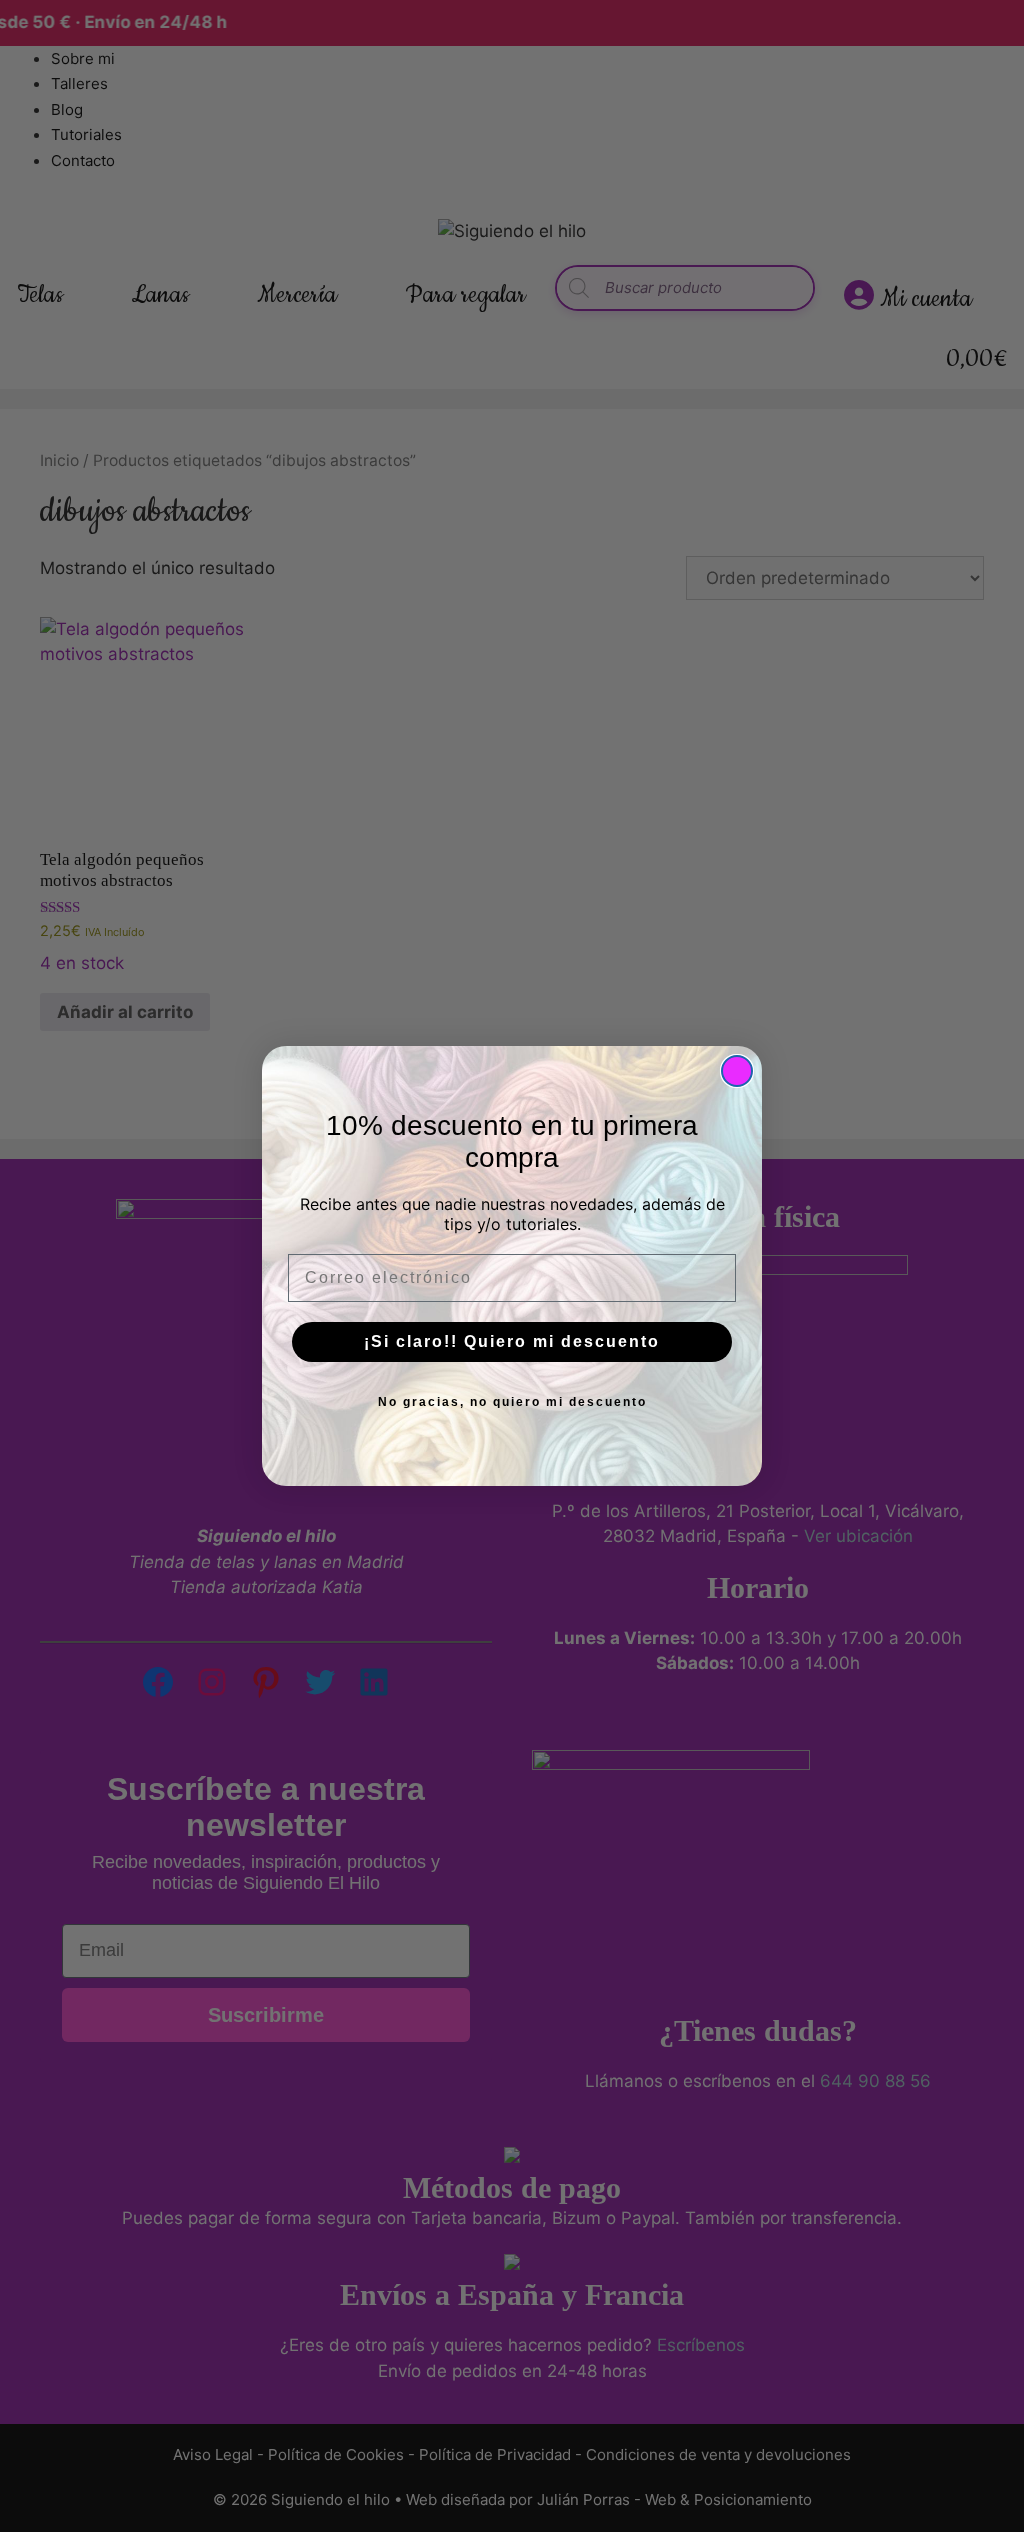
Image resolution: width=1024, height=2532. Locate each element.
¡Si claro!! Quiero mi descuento (512, 1341)
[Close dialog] (737, 1071)
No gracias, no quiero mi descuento (512, 1402)
